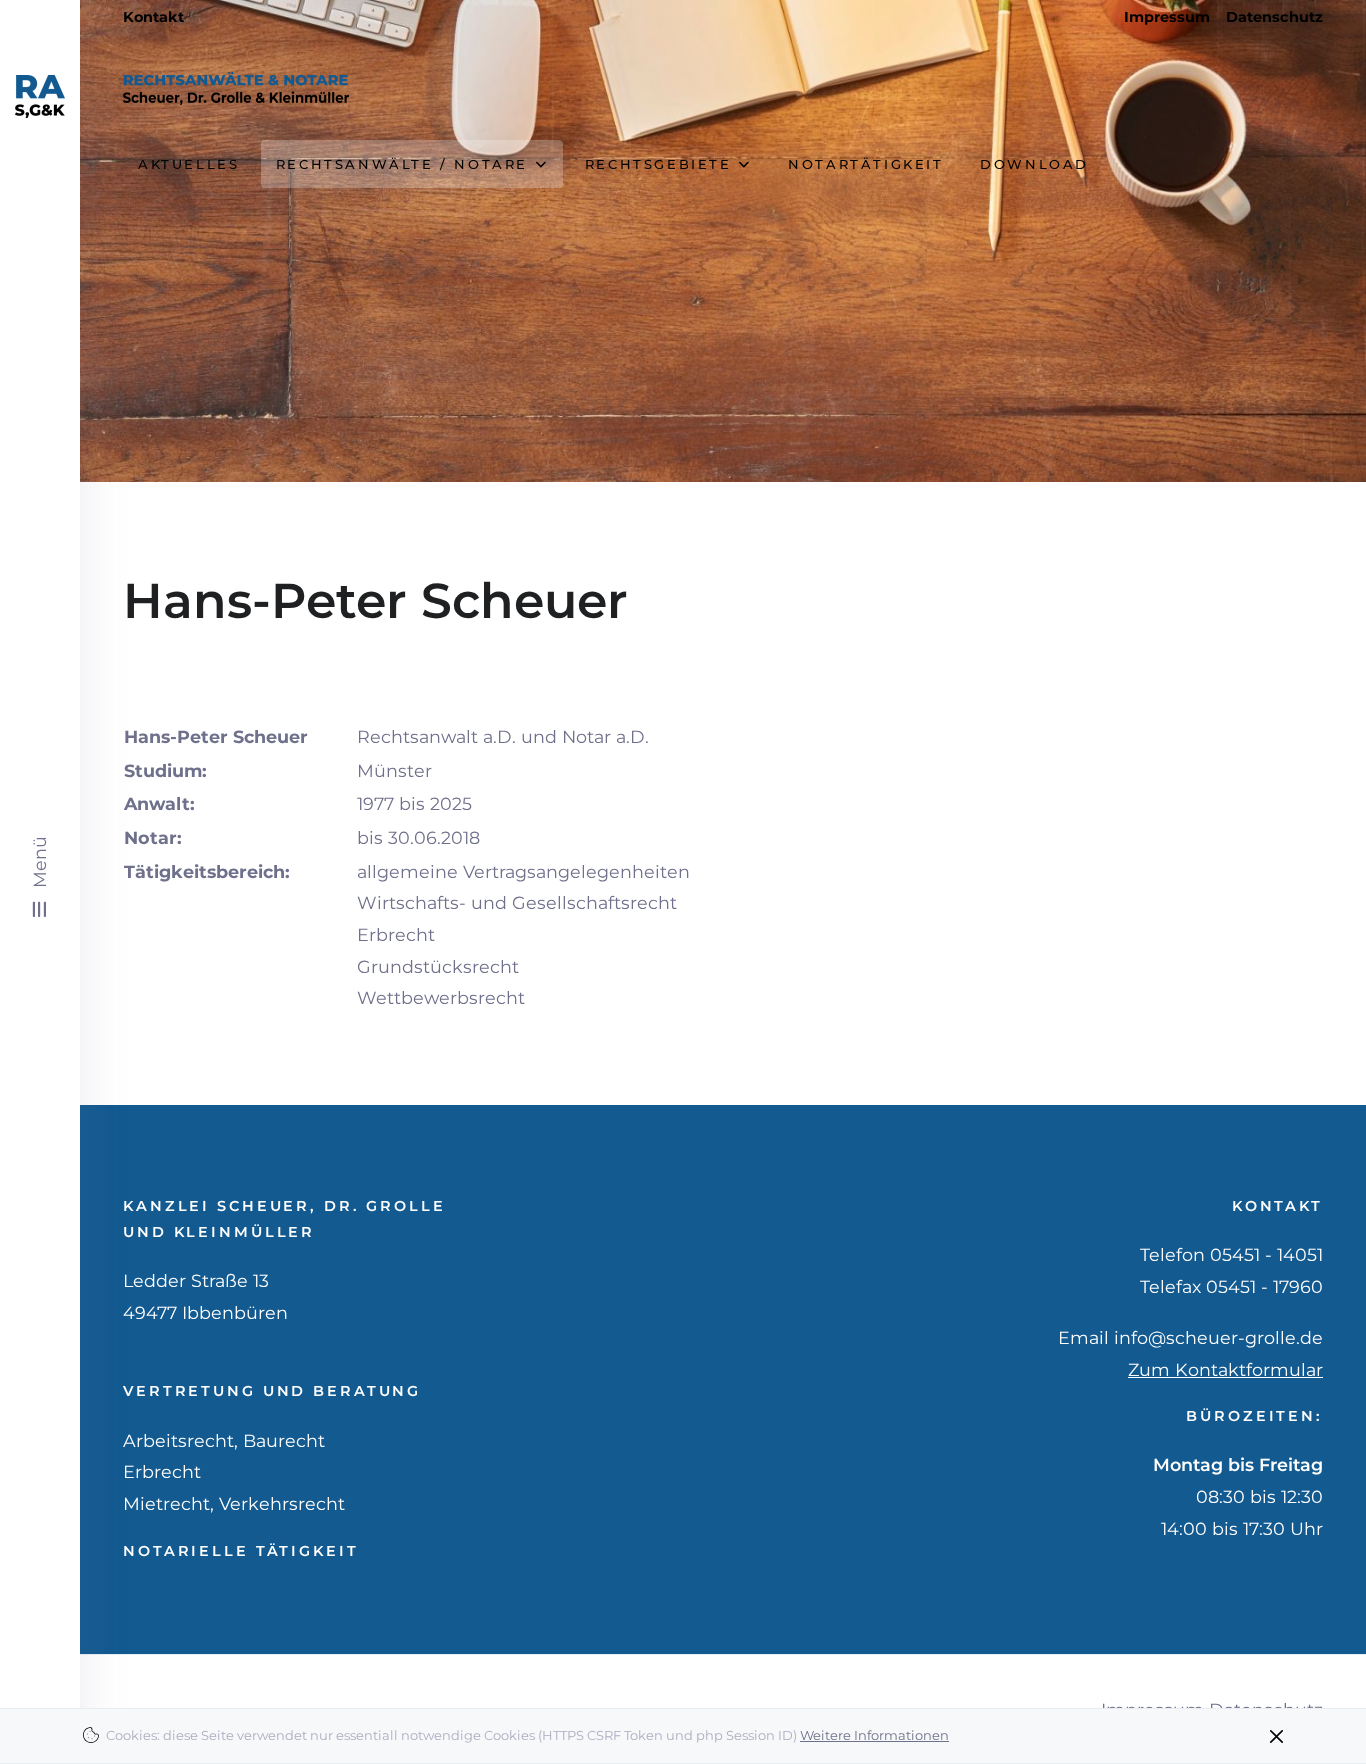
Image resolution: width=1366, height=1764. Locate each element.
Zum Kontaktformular (1225, 1369)
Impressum (1167, 17)
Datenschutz (1274, 17)
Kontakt (153, 17)
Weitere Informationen (874, 1735)
